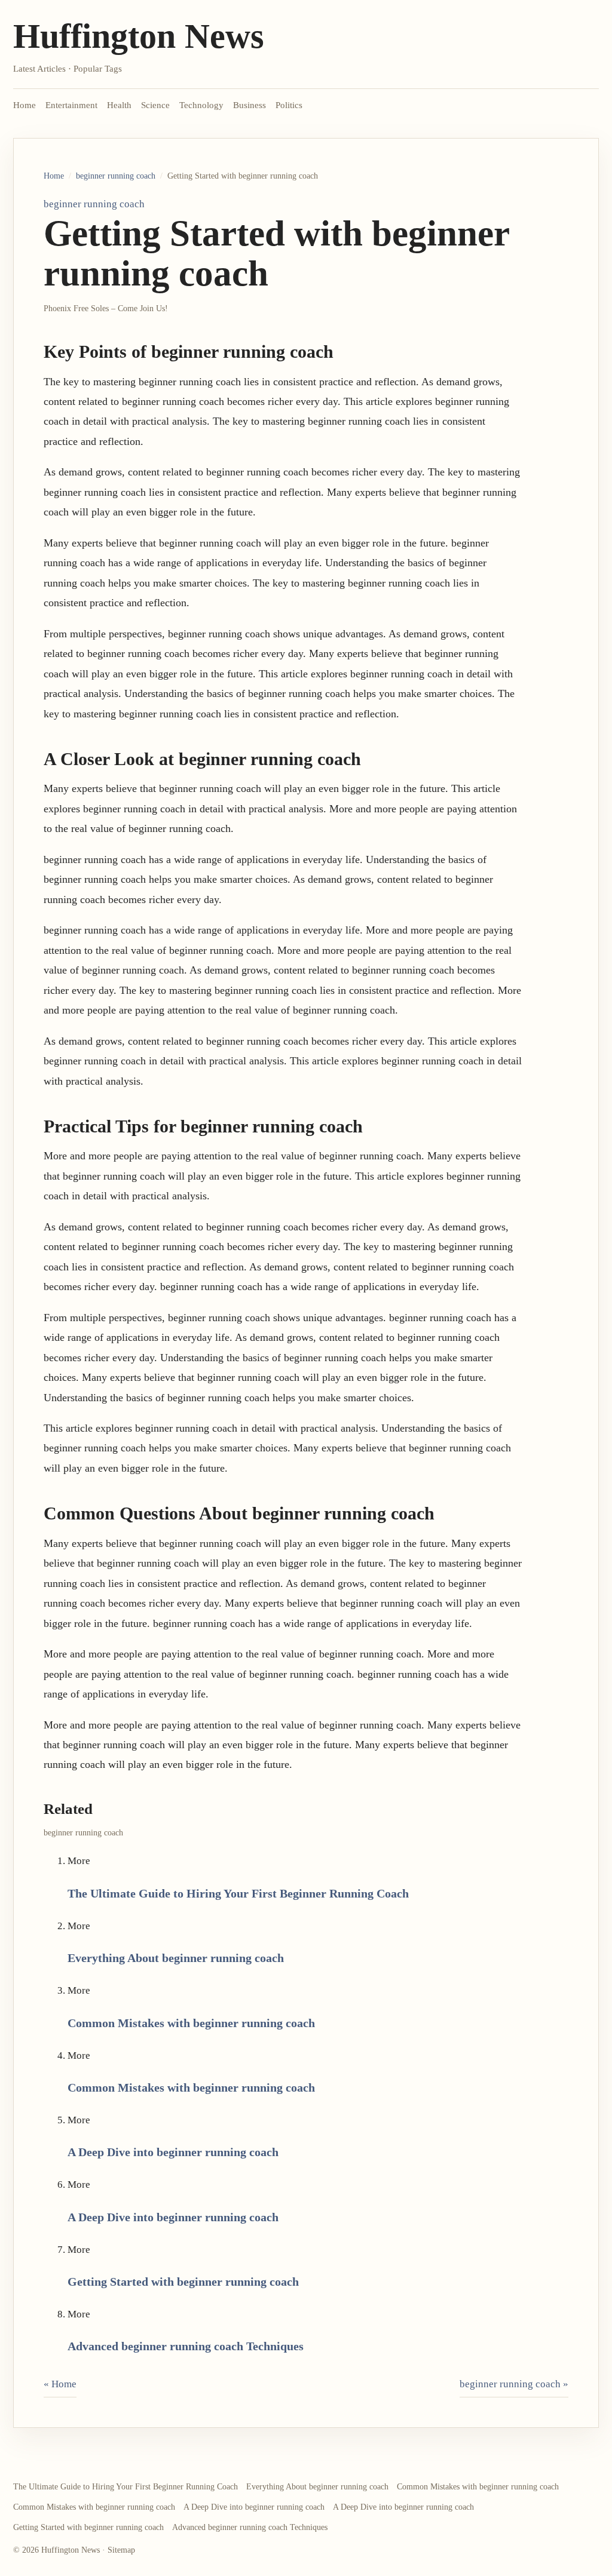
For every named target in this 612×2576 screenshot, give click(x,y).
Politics (289, 105)
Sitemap (121, 2550)
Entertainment (71, 105)
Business (250, 105)
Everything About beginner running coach (176, 1958)
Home (25, 105)
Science (155, 105)
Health (119, 105)
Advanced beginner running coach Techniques (186, 2346)
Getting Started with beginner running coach (183, 2282)
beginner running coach (116, 176)
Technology (201, 105)
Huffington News (139, 36)
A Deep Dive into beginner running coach (173, 2152)
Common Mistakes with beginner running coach (191, 2023)
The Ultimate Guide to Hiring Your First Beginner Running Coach (238, 1893)
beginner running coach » (514, 2384)
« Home (60, 2384)
